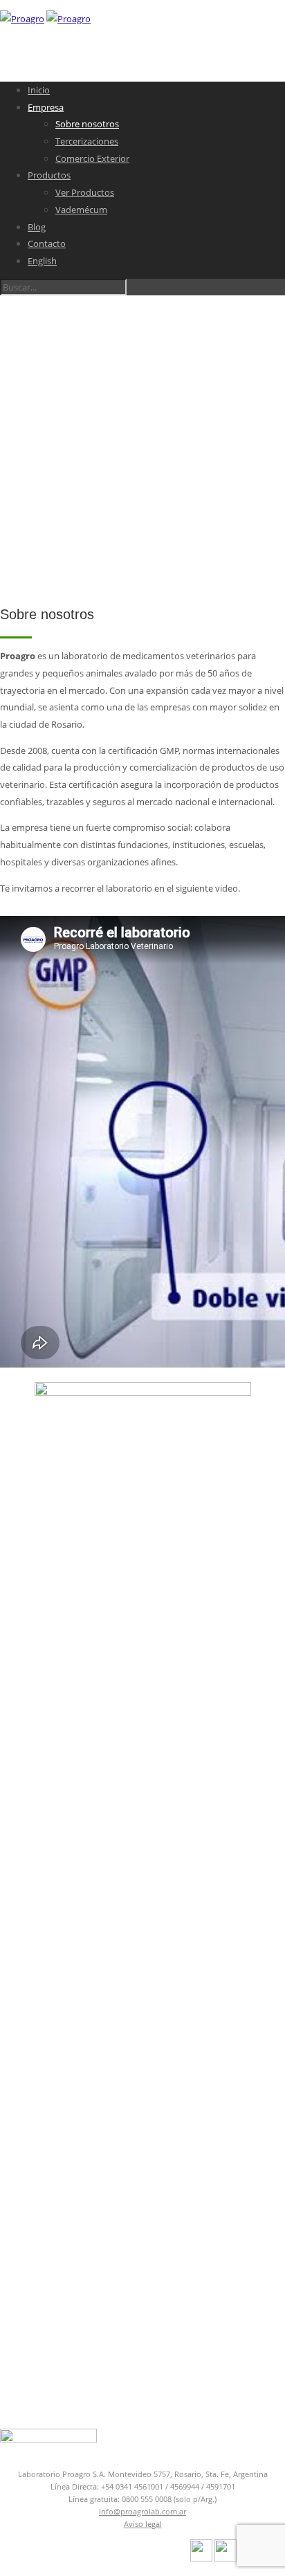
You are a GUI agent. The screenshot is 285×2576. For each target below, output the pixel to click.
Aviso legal (143, 2524)
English (42, 261)
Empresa (46, 107)
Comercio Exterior (92, 158)
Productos (49, 175)
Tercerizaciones (87, 141)
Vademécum (81, 210)
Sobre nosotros (87, 124)
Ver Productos (85, 192)
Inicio (39, 90)
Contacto (47, 243)
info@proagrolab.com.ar (142, 2511)
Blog (37, 227)
